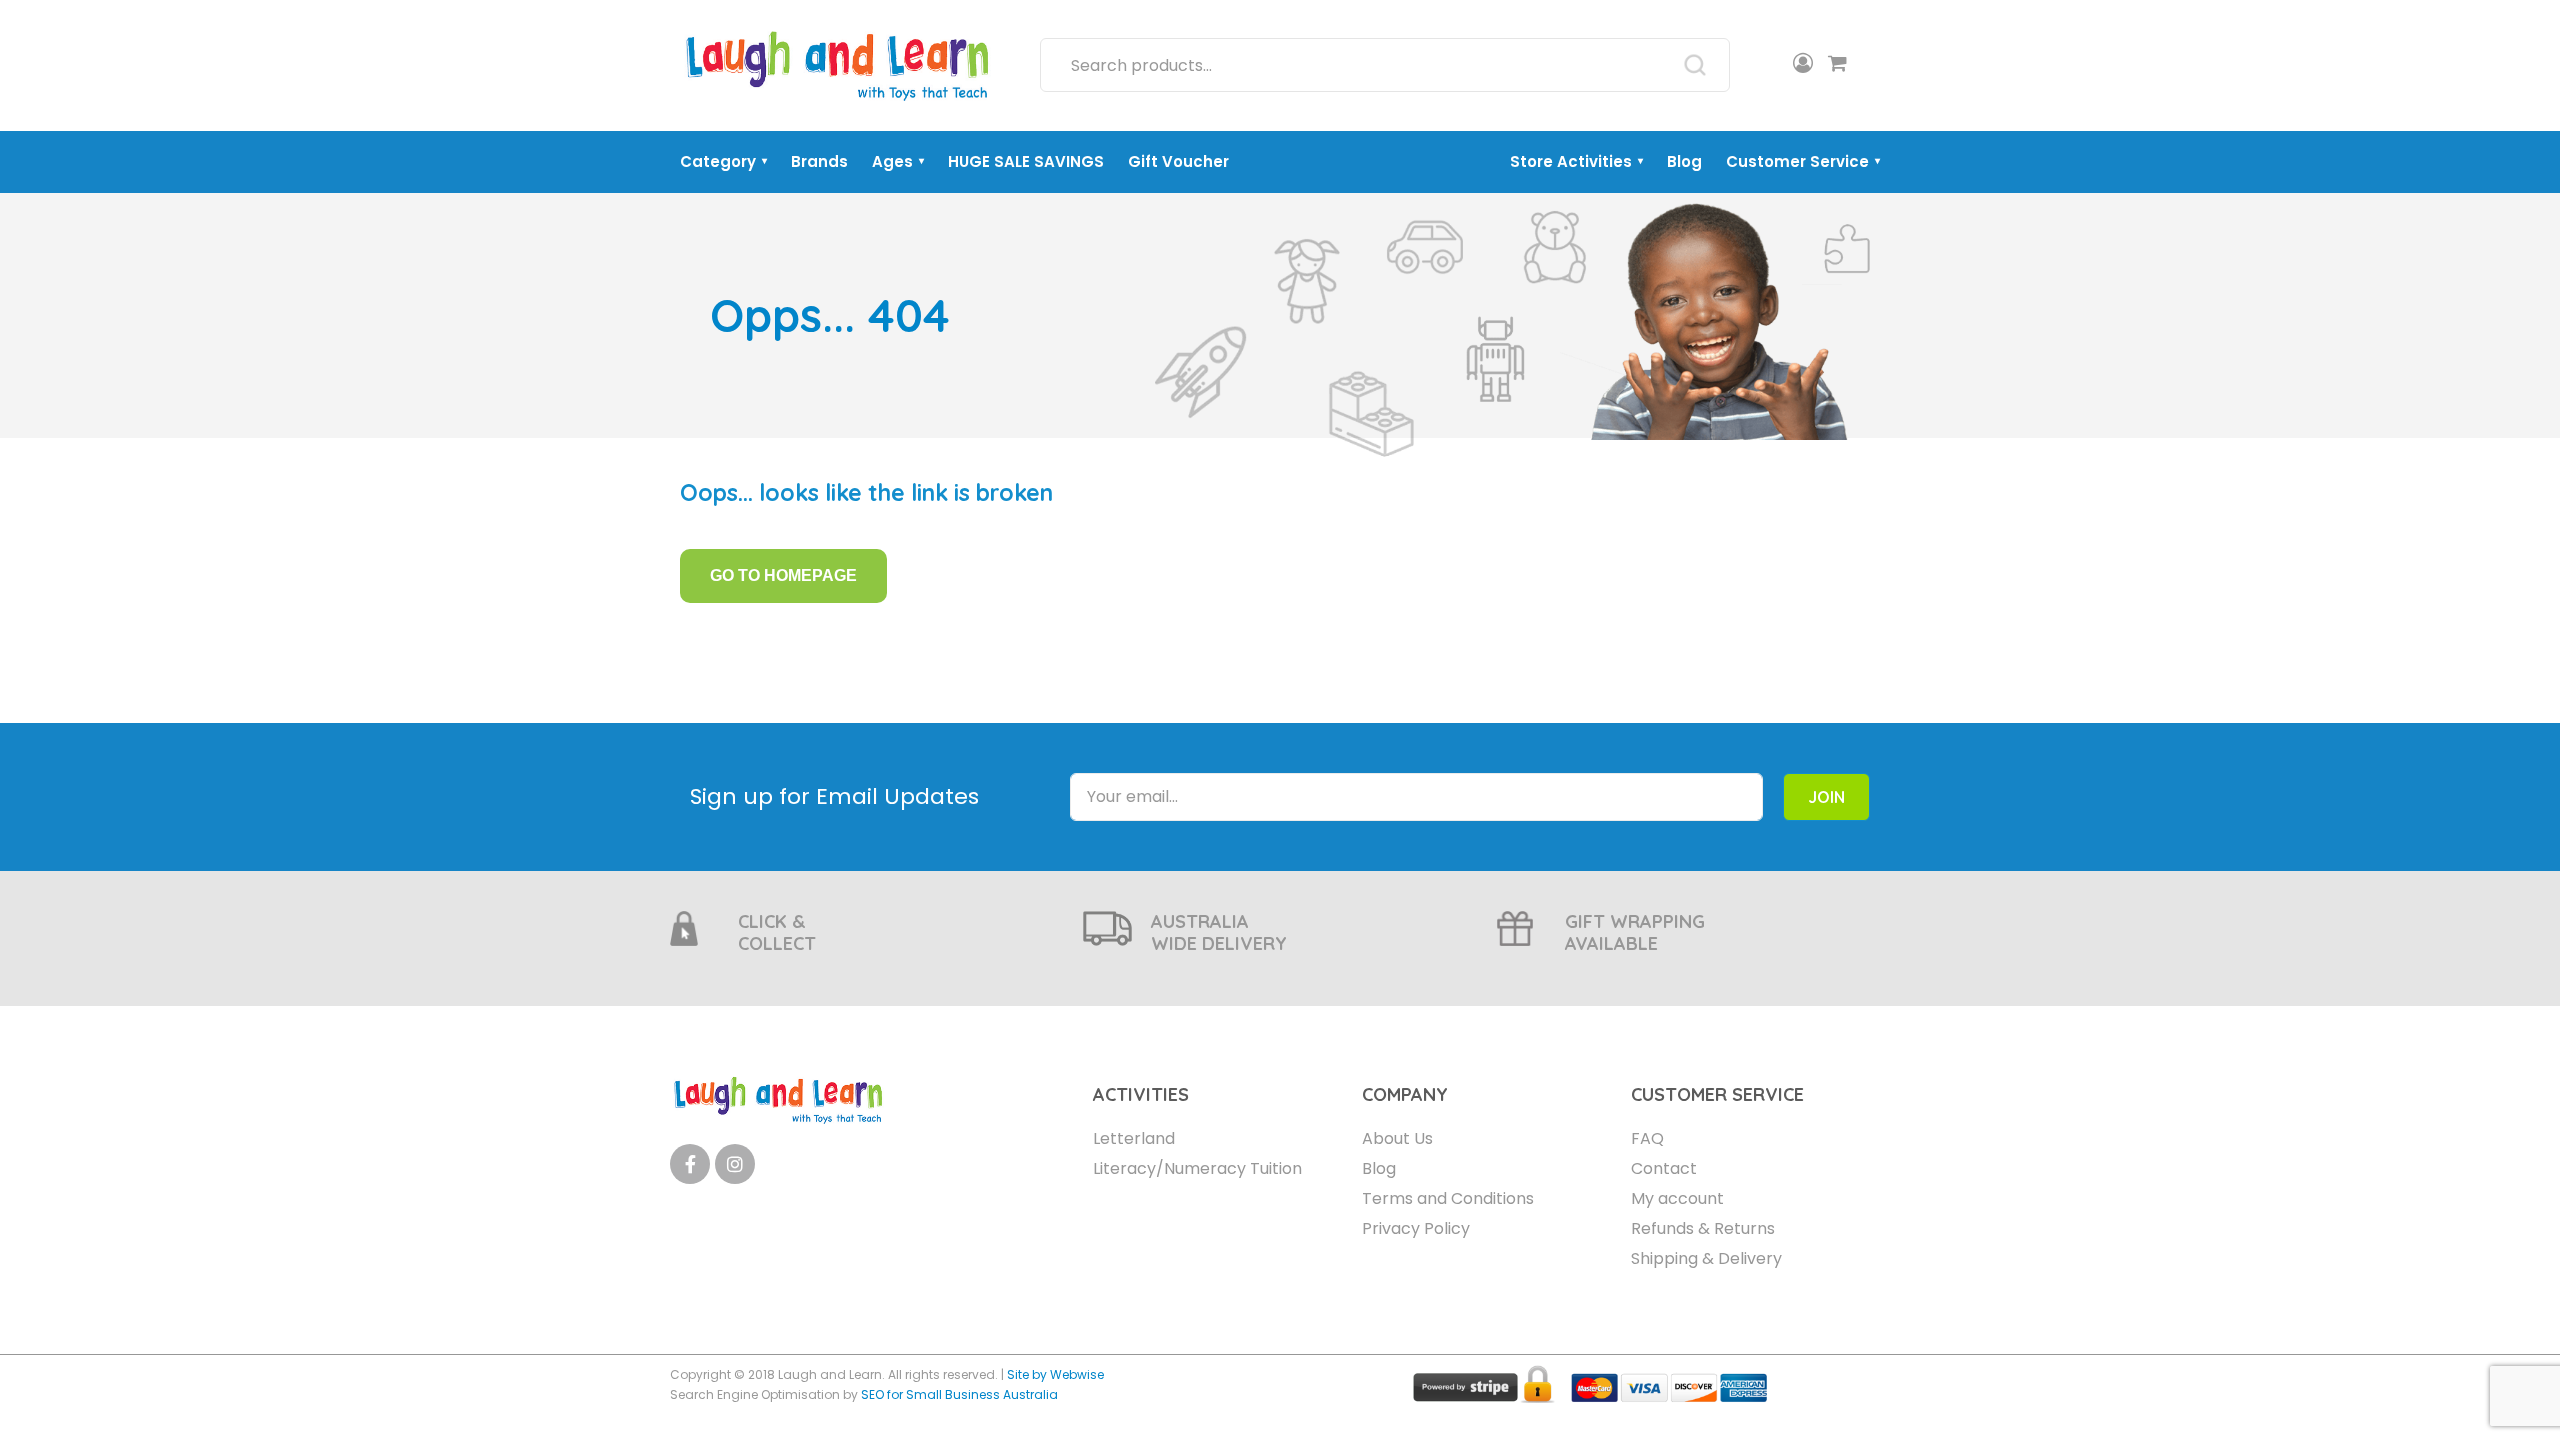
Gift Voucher (1178, 161)
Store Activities (1576, 161)
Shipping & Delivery (1706, 1258)
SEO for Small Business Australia (959, 1394)
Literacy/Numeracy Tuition (1197, 1168)
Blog (1684, 161)
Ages (898, 161)
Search (1695, 65)
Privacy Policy (1416, 1228)
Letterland (1134, 1138)
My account (1677, 1198)
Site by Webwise (1055, 1374)
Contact (1664, 1168)
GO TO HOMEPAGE (783, 575)
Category (723, 161)
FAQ (1647, 1138)
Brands (819, 161)
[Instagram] (735, 1164)
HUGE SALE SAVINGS (1026, 161)
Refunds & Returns (1703, 1228)
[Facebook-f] (690, 1164)
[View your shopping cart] (1837, 65)
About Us (1397, 1138)
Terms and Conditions (1448, 1198)
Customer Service (1803, 161)
